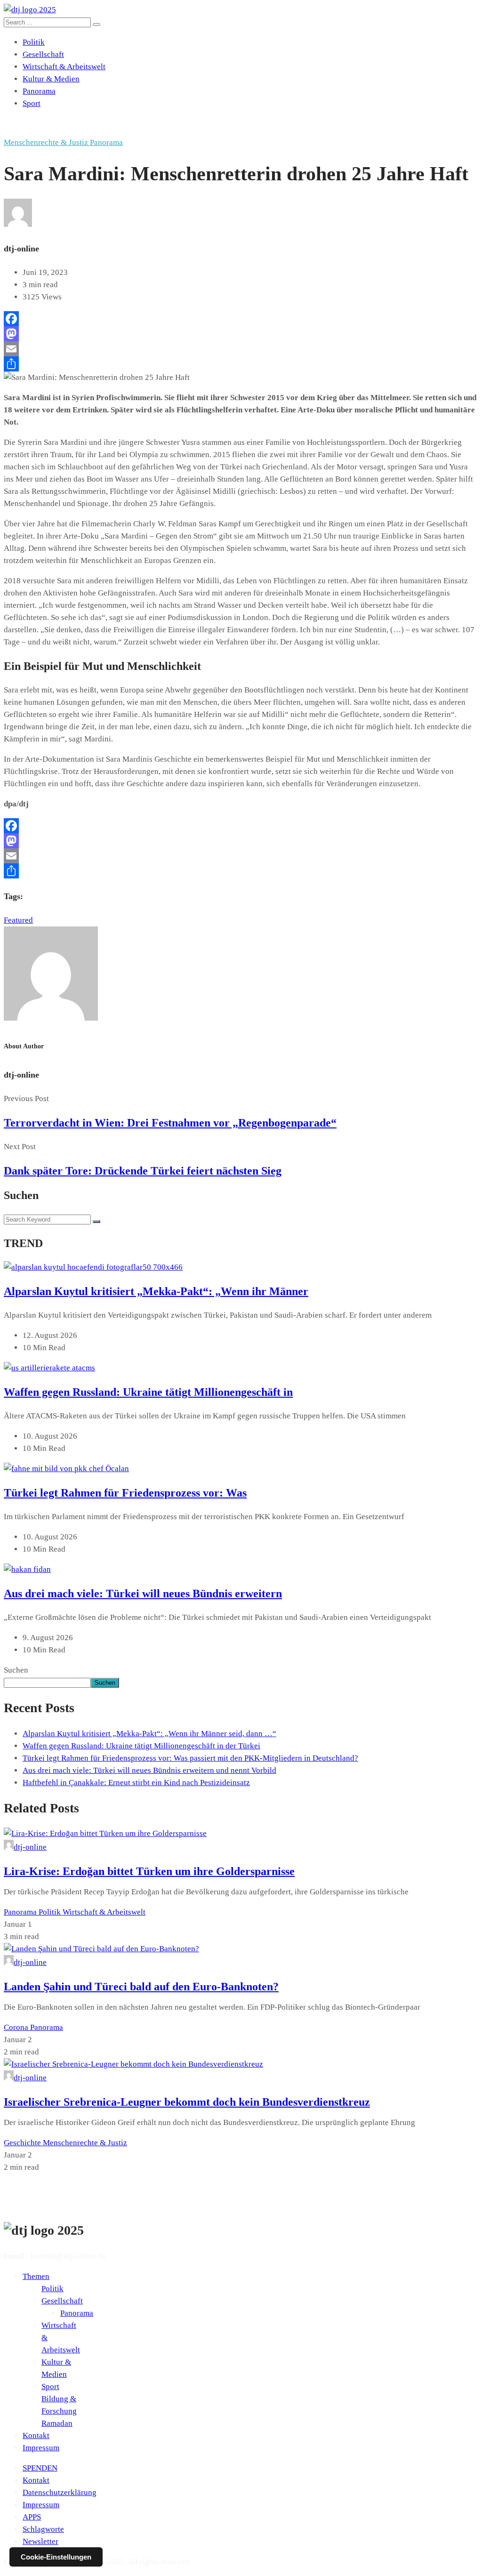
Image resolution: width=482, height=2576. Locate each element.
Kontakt (36, 2435)
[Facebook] (241, 319)
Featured (18, 920)
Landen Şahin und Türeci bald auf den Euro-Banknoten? (141, 1987)
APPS (32, 2517)
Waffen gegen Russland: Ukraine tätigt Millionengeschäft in (148, 1392)
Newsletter (40, 2541)
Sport (32, 103)
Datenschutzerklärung (60, 2492)
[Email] (241, 349)
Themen (36, 2276)
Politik (34, 42)
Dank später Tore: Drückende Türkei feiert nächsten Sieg (143, 1171)
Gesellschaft (43, 54)
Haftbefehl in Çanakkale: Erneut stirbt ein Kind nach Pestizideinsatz (136, 1783)
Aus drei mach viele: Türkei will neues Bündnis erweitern (143, 1594)
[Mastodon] (241, 334)
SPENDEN (40, 2468)
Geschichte (23, 2143)
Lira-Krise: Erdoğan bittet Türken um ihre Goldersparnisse (149, 1871)
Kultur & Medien (51, 79)
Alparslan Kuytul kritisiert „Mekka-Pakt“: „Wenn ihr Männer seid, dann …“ (149, 1734)
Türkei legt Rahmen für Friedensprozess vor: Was (125, 1493)
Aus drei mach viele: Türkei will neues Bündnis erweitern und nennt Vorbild (149, 1770)
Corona (17, 2027)
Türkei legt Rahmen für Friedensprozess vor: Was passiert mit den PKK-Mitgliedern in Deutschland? (190, 1758)
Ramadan (57, 2423)
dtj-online (30, 1847)
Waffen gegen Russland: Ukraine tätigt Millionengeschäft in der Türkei (141, 1746)
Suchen (16, 1670)
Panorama (39, 91)
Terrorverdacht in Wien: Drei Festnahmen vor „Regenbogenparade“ (170, 1123)
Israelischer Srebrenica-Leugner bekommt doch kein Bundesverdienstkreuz (187, 2102)
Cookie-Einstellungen (56, 2557)
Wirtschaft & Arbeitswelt (64, 67)
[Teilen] (241, 364)
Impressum (41, 2448)
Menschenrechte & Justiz (47, 142)
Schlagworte (43, 2529)
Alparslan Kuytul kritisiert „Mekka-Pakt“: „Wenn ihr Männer (156, 1291)
